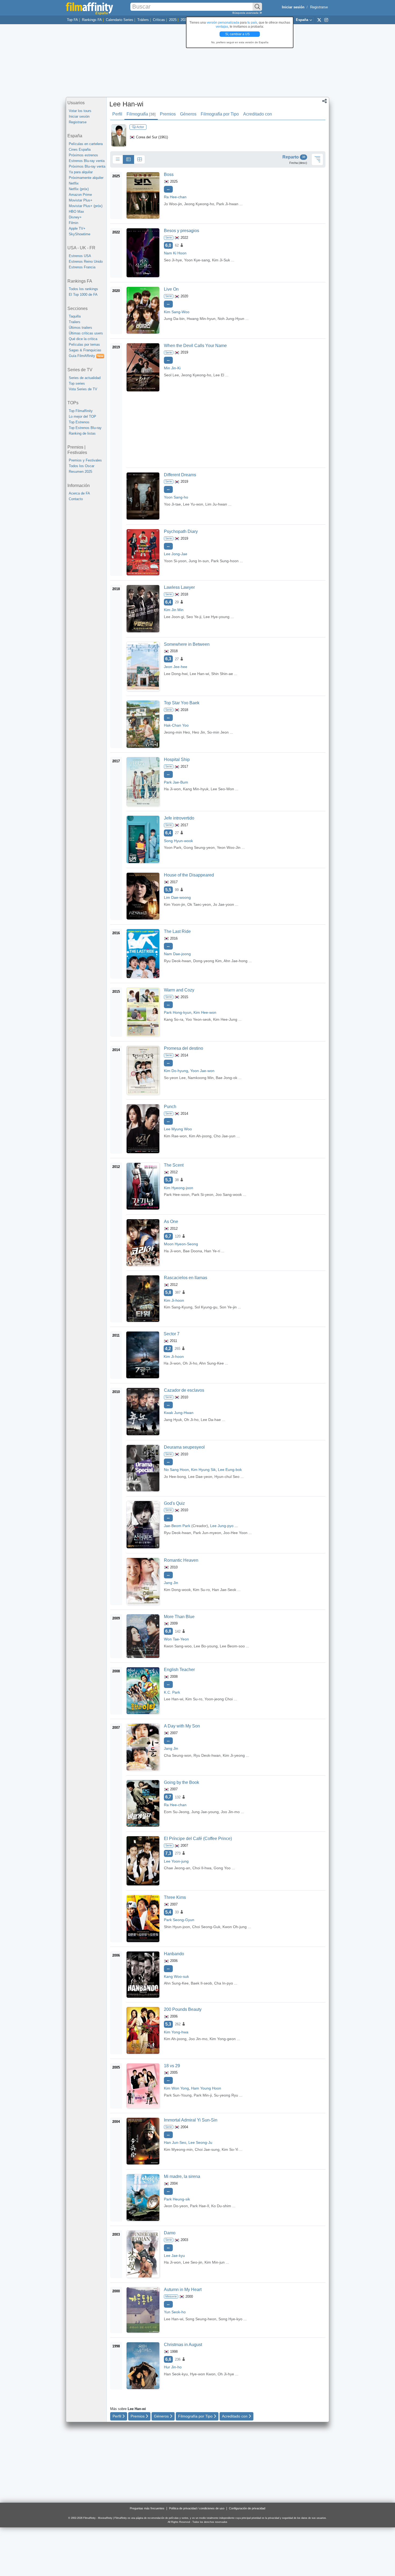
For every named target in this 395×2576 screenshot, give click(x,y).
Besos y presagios (182, 231)
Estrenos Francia (82, 267)
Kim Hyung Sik (203, 1470)
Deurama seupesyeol (184, 1447)
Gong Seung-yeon (199, 847)
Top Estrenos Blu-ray (85, 428)
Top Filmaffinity (81, 411)
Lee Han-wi (126, 104)
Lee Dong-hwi (176, 674)
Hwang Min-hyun (201, 319)
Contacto (76, 499)
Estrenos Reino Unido (86, 261)
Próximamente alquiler (86, 178)
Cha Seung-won (178, 1755)
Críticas (159, 20)
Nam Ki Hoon (175, 253)
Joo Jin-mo (230, 1812)
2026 (184, 20)
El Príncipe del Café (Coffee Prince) (198, 1839)
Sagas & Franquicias (85, 350)
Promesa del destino (184, 1048)
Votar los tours (80, 111)
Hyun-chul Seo (227, 1477)
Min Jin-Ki (172, 368)
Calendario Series (120, 20)
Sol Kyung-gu (206, 1307)
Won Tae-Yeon (176, 1639)
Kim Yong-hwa (176, 2032)
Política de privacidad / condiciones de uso (197, 2508)
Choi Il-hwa (202, 1868)
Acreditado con (258, 114)
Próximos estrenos (83, 155)
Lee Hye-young (216, 617)
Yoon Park (173, 847)
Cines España (80, 149)
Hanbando (174, 1954)
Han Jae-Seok (224, 1590)
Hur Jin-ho (173, 2367)
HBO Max (76, 212)
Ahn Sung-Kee (211, 1363)
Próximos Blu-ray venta (87, 166)
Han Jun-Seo (175, 2142)
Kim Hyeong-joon (179, 1188)
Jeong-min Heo (177, 732)
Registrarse (319, 7)
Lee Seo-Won (222, 789)
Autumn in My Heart (183, 2290)
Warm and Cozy (179, 990)
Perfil (117, 114)
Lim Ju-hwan (216, 504)
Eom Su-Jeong (177, 1812)
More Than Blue (179, 1617)
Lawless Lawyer (179, 587)
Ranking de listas (82, 433)
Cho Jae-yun (225, 1136)
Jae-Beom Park (177, 1526)
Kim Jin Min (174, 610)
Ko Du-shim (221, 2206)
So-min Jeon (218, 732)
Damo (170, 2233)
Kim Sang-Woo (177, 312)
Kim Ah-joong (200, 1136)
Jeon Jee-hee (176, 667)
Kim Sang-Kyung (178, 1307)
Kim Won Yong (176, 2088)
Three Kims (175, 1897)
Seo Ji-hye (173, 260)
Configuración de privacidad (247, 2508)
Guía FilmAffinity (86, 356)
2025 (173, 20)
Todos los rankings (83, 289)
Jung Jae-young (205, 1812)
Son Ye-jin (228, 1307)
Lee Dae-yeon (200, 1477)
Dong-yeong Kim (207, 961)
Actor (140, 127)
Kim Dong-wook (177, 1590)
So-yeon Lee (175, 1078)
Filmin (73, 223)
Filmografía (141, 114)
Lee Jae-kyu (174, 2256)
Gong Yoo (222, 1868)
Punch (170, 1107)
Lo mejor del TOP (82, 416)
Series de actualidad (85, 378)
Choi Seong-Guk (206, 1927)
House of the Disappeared (189, 875)
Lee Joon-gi (174, 617)
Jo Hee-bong (175, 1477)
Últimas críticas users (86, 333)
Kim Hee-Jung (225, 1019)
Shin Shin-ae (222, 674)
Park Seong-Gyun (179, 1920)
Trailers (75, 322)
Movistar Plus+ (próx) (86, 206)
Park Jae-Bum (176, 782)
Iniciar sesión (79, 116)
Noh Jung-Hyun (231, 319)
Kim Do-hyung (176, 1071)
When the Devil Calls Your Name (195, 346)
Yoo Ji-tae (172, 504)
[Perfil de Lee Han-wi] (119, 135)
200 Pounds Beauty (183, 2009)
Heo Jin (199, 732)
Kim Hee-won (205, 1012)
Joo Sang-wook (229, 1195)
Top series (77, 383)
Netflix (74, 183)
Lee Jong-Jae (176, 554)
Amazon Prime (80, 195)
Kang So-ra (174, 1019)
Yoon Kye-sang (197, 260)
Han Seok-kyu (176, 2374)
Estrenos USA (80, 256)
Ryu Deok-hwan (177, 961)
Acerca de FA (79, 493)
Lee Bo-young (206, 1646)
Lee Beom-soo (232, 1646)
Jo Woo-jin (173, 204)
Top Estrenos (79, 422)
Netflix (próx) (79, 189)
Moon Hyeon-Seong (181, 1244)
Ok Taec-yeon (199, 904)
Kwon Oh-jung (235, 1927)
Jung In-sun (199, 561)
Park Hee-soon (177, 1195)
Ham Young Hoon (206, 2088)
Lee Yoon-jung (176, 1861)
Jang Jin (171, 1583)
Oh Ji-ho (190, 1363)
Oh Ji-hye (226, 2374)
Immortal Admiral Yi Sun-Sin (191, 2120)
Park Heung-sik (177, 2199)
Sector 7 (172, 1334)
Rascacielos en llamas (186, 1278)
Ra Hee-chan (175, 197)
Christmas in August (183, 2345)
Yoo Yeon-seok (198, 1019)
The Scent (174, 1165)
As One (171, 1222)
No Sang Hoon (176, 1470)
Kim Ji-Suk (221, 260)
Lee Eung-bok (230, 1470)
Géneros (188, 114)
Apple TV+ (77, 228)
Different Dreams (180, 475)
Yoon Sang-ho (176, 497)
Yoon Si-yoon (175, 561)
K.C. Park (172, 1692)
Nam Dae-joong (177, 954)
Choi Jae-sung (207, 2149)
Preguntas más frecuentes (147, 2508)
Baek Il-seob (201, 1983)
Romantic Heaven (181, 1560)
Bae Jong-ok (227, 1078)
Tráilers (143, 20)
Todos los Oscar (82, 466)
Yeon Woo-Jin (229, 847)
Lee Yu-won (193, 504)
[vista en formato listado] (128, 160)
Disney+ (75, 217)
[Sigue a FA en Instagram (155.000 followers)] (326, 20)
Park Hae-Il (200, 2206)
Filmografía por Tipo (220, 114)
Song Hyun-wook (178, 841)
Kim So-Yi (230, 2149)
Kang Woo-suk (176, 1976)
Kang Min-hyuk (196, 789)
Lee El (219, 375)
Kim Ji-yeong (234, 1755)
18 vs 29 (172, 2066)
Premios (168, 114)
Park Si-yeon (202, 1195)
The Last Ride (177, 931)
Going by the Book (182, 1782)
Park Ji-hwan (227, 204)
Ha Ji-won (172, 789)
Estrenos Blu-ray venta (87, 161)
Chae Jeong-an (177, 1868)
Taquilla (75, 316)
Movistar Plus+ (81, 200)
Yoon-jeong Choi (219, 1699)
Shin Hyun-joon (177, 1927)
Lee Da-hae (211, 1420)
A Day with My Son (182, 1726)
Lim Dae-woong (177, 897)
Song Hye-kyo (230, 2319)
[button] (324, 102)
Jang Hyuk (173, 1420)
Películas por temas (84, 344)
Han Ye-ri (212, 1251)
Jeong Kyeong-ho (199, 204)
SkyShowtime (80, 234)
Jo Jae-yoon (224, 904)
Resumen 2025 (80, 472)
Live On (171, 289)
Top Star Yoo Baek (182, 703)
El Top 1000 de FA (83, 295)
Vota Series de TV (83, 389)
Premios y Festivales (85, 460)
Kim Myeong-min (178, 2149)
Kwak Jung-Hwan (179, 1413)
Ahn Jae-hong (236, 961)
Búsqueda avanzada (246, 13)
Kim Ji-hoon (174, 1300)
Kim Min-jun (215, 2262)
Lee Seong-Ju (200, 2142)
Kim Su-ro (201, 1590)
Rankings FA (92, 20)
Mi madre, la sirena (182, 2176)
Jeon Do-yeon (176, 2206)
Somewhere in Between (187, 644)
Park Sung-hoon (225, 561)
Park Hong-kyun (178, 1012)
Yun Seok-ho (175, 2312)
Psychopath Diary (181, 531)
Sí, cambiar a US (238, 34)
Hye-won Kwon (203, 2374)
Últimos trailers (80, 328)
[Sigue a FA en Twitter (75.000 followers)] (319, 20)
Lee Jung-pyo (222, 1526)
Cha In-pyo (224, 1983)
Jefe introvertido (179, 818)
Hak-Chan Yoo (176, 725)
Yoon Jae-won (202, 1071)
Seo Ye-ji (194, 617)
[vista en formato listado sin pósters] (118, 160)
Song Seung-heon (201, 2319)
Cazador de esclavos (184, 1390)
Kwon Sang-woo (178, 1646)
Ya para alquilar (81, 172)
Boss (169, 174)
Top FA (72, 20)
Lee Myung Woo (178, 1129)
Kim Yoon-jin (175, 904)
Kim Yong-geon (223, 2039)
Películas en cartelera (86, 144)
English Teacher (179, 1670)
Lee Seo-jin (193, 2262)
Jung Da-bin (174, 319)
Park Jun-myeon (207, 1533)
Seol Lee (171, 375)
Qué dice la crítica (83, 339)
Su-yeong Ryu (226, 2095)
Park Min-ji (203, 2095)
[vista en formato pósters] (139, 160)
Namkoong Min (201, 1078)
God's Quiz (174, 1503)
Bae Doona (193, 1251)
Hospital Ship (177, 760)
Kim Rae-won (175, 1136)
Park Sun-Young (178, 2095)
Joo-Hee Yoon (235, 1533)
